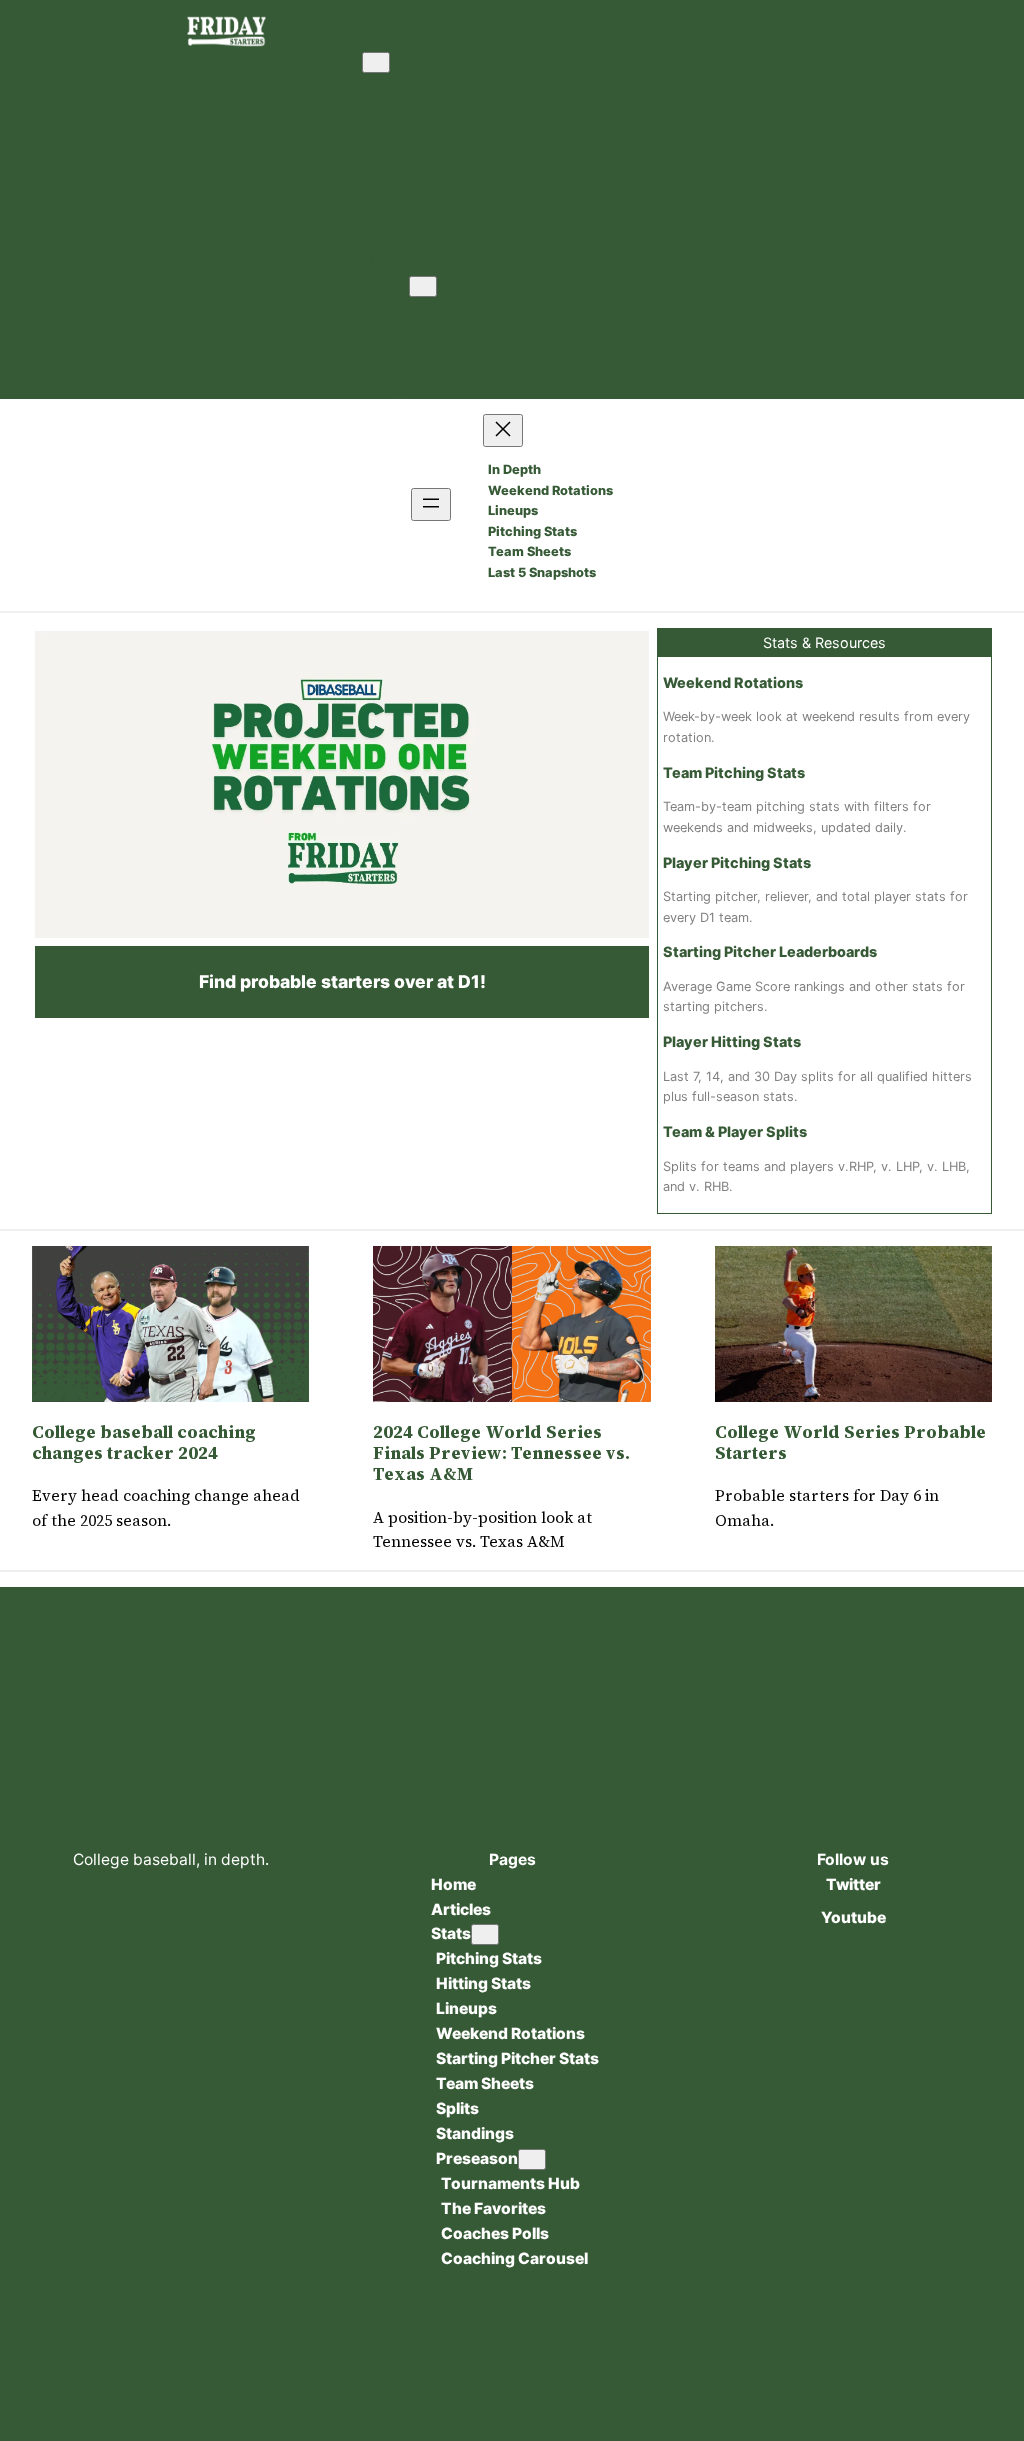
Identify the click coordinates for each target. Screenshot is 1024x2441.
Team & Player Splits (735, 1131)
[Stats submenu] (376, 62)
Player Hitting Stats (732, 1041)
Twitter (853, 1884)
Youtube (853, 1917)
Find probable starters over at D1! (342, 981)
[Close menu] (503, 430)
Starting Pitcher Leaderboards (770, 951)
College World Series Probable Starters (850, 1443)
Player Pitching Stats (737, 862)
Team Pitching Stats (734, 772)
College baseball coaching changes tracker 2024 (144, 1443)
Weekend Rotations (733, 682)
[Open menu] (431, 504)
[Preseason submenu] (423, 286)
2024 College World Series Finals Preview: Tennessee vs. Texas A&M (501, 1453)
